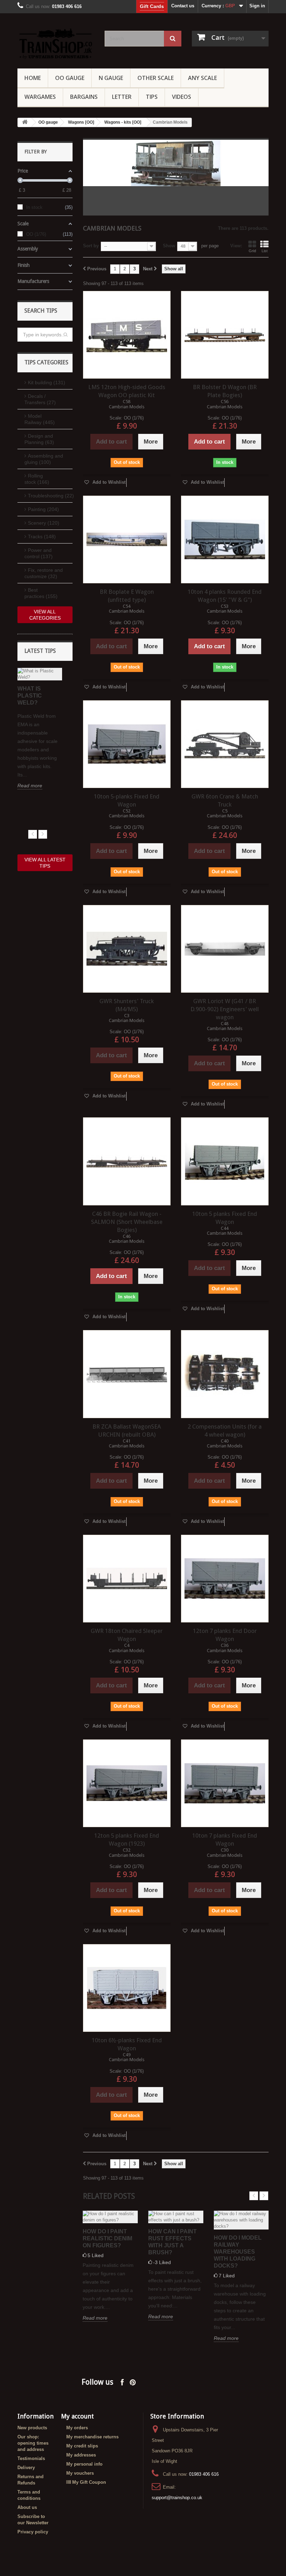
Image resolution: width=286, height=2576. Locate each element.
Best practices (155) (41, 593)
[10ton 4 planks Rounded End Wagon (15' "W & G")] (225, 539)
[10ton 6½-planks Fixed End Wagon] (127, 1988)
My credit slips (82, 2446)
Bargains (84, 97)
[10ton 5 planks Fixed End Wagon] (225, 1161)
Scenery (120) (44, 523)
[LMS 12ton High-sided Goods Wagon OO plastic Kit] (127, 335)
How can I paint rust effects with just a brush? (172, 2242)
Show (169, 246)
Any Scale (202, 78)
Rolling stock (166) (37, 479)
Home (33, 78)
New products (32, 2428)
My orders (77, 2428)
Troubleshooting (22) (50, 496)
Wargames (40, 97)
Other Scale (156, 78)
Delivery (26, 2468)
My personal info (84, 2464)
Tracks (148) (42, 537)
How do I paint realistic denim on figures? (107, 2238)
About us (27, 2507)
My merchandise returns (92, 2437)
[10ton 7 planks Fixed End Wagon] (225, 1783)
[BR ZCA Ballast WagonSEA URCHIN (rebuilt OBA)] (127, 1374)
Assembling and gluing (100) (44, 459)
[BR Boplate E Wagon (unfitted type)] (127, 539)
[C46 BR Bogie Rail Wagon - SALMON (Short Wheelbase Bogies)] (127, 1161)
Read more (30, 786)
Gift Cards (152, 6)
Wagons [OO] (81, 122)
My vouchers (80, 2473)
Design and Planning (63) (39, 439)
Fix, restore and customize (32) (44, 573)
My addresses (81, 2455)
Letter (122, 97)
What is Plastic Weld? (30, 696)
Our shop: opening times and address (33, 2443)
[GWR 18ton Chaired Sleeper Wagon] (127, 1579)
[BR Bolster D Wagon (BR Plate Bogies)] (225, 335)
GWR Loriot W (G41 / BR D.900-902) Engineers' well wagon (225, 1009)
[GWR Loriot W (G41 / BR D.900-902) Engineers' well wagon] (225, 949)
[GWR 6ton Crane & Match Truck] (225, 744)
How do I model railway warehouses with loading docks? (238, 2252)
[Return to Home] (25, 122)
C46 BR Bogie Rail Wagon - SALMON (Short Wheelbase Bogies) (127, 1222)
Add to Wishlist (108, 482)
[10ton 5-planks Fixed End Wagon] (127, 744)
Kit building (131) (47, 382)
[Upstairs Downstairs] (56, 43)
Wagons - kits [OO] (123, 122)
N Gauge (111, 78)
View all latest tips (45, 863)
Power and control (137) (39, 553)
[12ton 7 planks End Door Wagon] (225, 1579)
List (265, 251)
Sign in (257, 6)
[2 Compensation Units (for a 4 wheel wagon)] (225, 1374)
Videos (182, 97)
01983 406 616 (204, 2474)
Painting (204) (43, 509)
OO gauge (70, 78)
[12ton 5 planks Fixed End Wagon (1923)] (127, 1783)
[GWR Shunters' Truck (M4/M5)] (127, 949)
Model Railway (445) (40, 419)
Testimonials (31, 2458)
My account (77, 2416)
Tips (152, 97)
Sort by (91, 246)
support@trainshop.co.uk (177, 2498)
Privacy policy (33, 2532)
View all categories (45, 615)
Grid (252, 251)
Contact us (183, 6)
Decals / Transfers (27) (40, 399)
